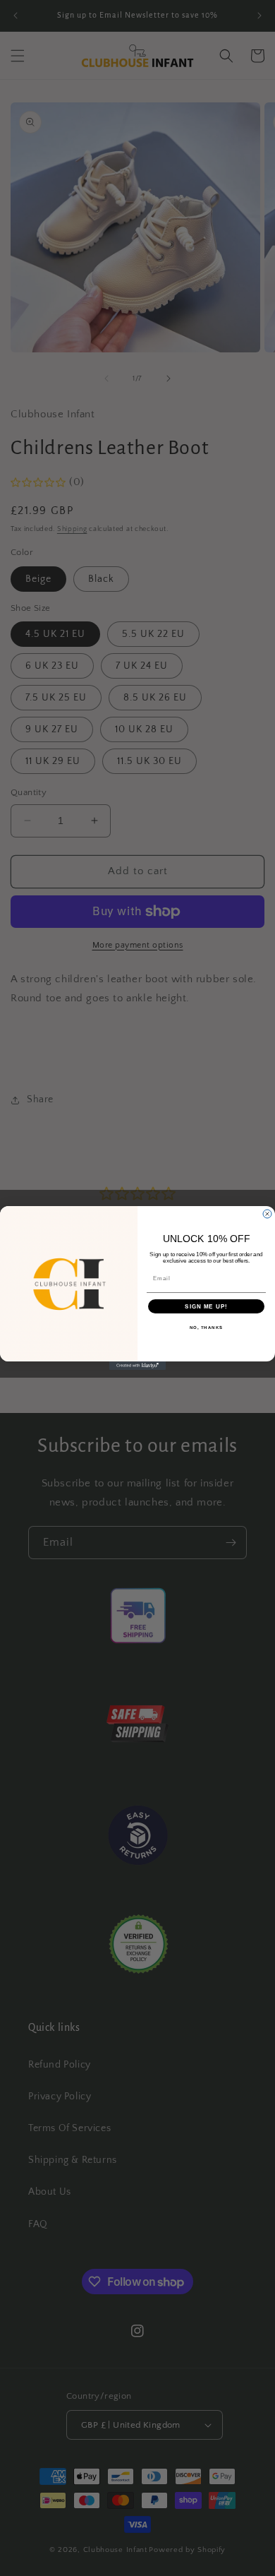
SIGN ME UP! (206, 1307)
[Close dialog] (267, 1214)
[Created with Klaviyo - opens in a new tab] (137, 1366)
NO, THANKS (207, 1328)
